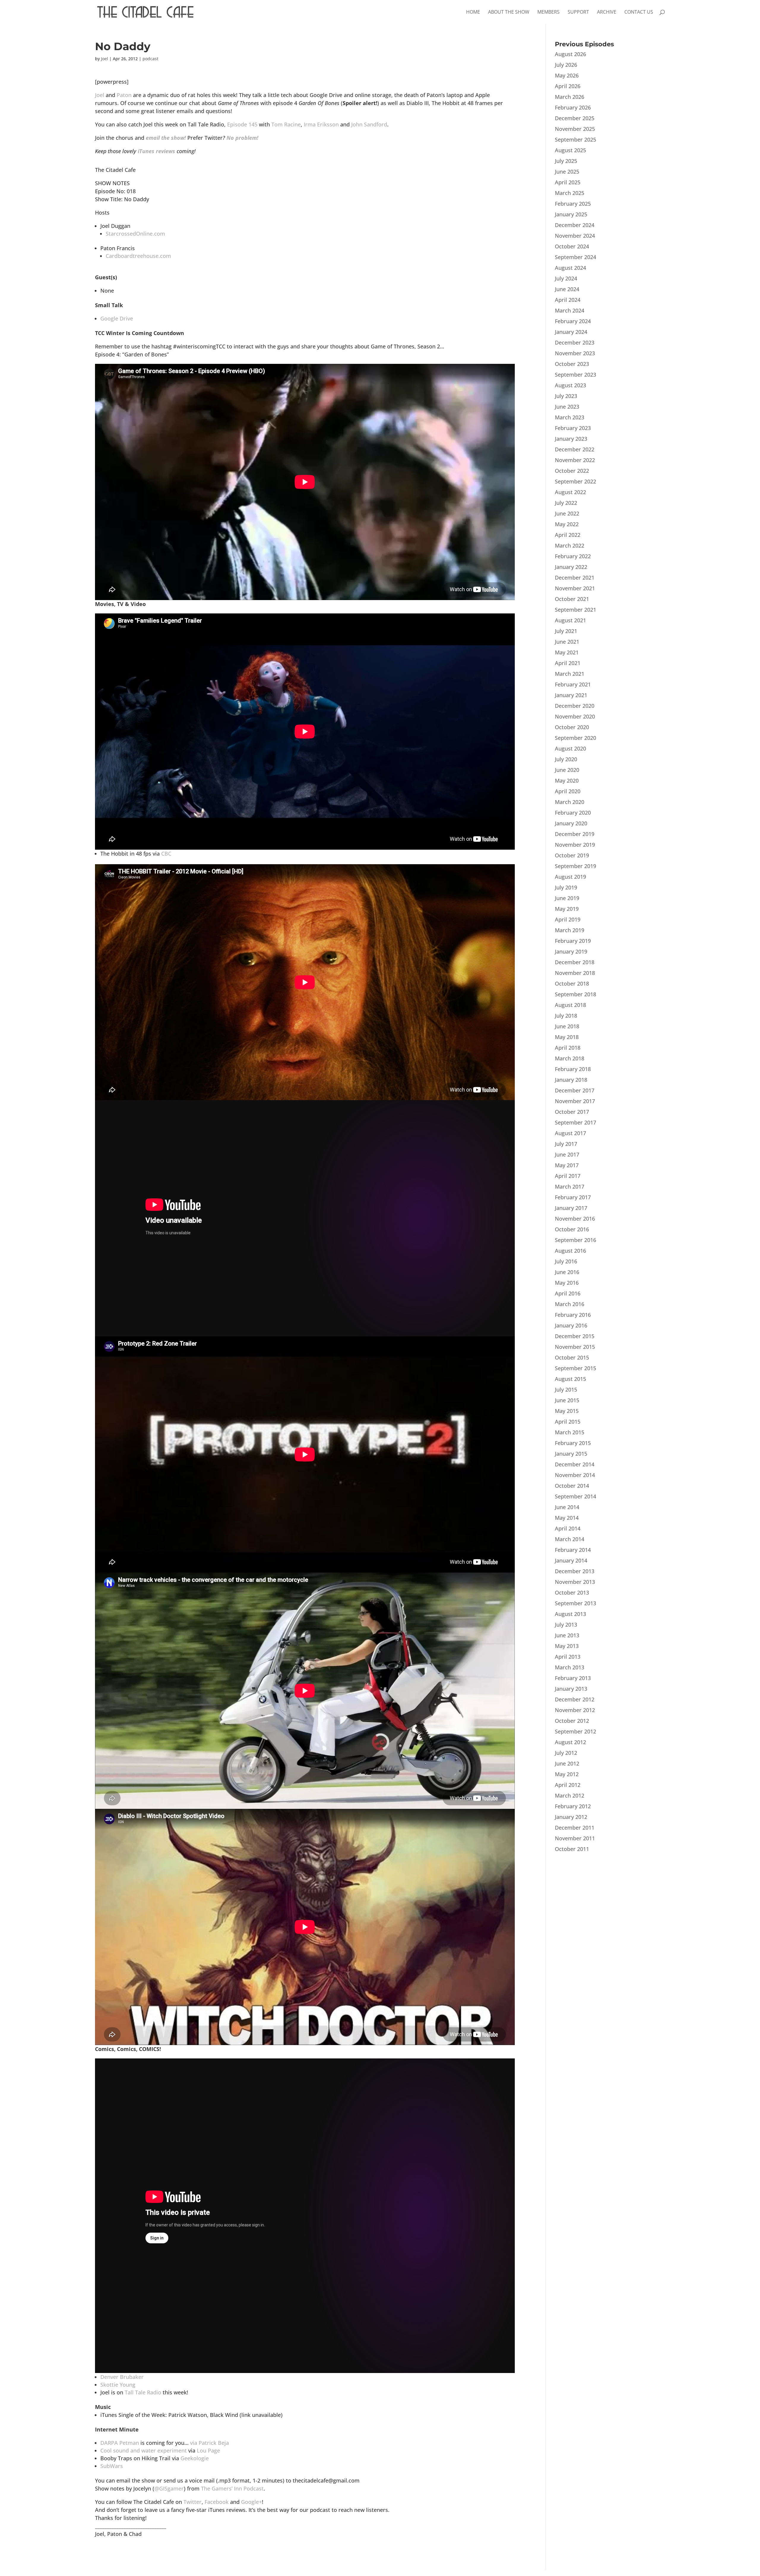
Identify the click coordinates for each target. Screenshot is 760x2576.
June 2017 (567, 1154)
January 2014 (571, 1560)
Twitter (193, 2502)
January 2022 (571, 567)
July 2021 (566, 631)
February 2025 (573, 204)
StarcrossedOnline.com (135, 234)
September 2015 (575, 1368)
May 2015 (567, 1411)
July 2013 (566, 1625)
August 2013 (570, 1614)
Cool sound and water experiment (144, 2450)
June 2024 (567, 289)
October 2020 (572, 727)
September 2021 (575, 610)
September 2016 (575, 1240)
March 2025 (570, 193)
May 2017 (567, 1165)
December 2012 (575, 1699)
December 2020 (575, 706)
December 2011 (575, 1828)
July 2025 (566, 161)
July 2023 (566, 396)
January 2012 (571, 1817)
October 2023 (572, 364)
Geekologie (195, 2458)
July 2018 (566, 1016)
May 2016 (567, 1283)
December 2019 (575, 834)
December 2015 (575, 1336)
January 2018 (571, 1080)
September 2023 (575, 375)
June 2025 (567, 172)
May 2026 (567, 75)
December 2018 (575, 962)
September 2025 (575, 139)
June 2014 (567, 1507)
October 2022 (572, 471)
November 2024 (575, 236)
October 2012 (572, 1721)
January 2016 (571, 1325)
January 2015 (571, 1454)
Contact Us (639, 12)
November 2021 (575, 588)
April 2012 (568, 1785)
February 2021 (573, 684)
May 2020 (567, 781)
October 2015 (572, 1357)
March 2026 (570, 97)
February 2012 (573, 1806)
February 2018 (573, 1069)
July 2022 (566, 503)
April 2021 (568, 663)
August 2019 (570, 877)
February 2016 (573, 1315)
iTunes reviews (156, 151)
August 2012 (570, 1742)
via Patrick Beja (209, 2443)
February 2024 (573, 321)
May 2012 (567, 1774)
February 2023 (573, 428)
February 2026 (573, 107)
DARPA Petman (120, 2443)
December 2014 (575, 1464)
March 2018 (570, 1058)
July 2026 (566, 65)
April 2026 (568, 86)
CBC (166, 854)
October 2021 (572, 599)
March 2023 (570, 417)
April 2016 (568, 1293)
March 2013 (570, 1667)
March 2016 (570, 1304)
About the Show (509, 12)
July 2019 (566, 887)
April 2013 (568, 1657)
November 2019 (575, 845)
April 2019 (568, 919)
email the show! (166, 138)
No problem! (242, 138)
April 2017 (568, 1176)
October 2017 (572, 1112)
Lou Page (208, 2450)
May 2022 (567, 524)
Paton (124, 95)
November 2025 (575, 129)
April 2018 (568, 1048)
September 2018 (575, 994)
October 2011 (572, 1849)
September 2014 (575, 1496)
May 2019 (567, 909)
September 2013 (575, 1603)
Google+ (251, 2502)
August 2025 (570, 150)
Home (473, 12)
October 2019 (572, 855)
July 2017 (566, 1144)
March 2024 (570, 310)
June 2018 (567, 1026)
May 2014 (567, 1518)
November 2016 (575, 1219)
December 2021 (575, 578)
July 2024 (566, 278)
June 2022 (567, 513)
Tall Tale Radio (143, 2392)
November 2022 (575, 460)
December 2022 (575, 449)
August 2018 (570, 1005)
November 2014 (575, 1475)
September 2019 (575, 866)
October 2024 (572, 246)
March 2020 (570, 802)
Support (578, 12)
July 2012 (566, 1753)
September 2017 (575, 1122)
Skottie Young (118, 2385)
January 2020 (571, 823)
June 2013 (567, 1635)
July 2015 (566, 1389)
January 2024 (571, 332)
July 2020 (566, 759)
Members (548, 12)
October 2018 (572, 984)
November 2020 (575, 716)
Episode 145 (242, 124)
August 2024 (570, 268)
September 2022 (575, 481)
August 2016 (570, 1251)
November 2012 (575, 1710)
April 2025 (568, 182)
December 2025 (575, 118)
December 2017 (575, 1090)
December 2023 (575, 342)
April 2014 (568, 1528)
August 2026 (570, 54)
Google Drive (117, 318)
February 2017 (573, 1197)
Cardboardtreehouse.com (138, 256)
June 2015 (567, 1400)
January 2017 (571, 1208)
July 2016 (566, 1261)
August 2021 (570, 620)
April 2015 (568, 1422)
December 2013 (575, 1571)
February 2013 (573, 1678)
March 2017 (570, 1187)
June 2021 (567, 642)
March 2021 (570, 674)
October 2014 (572, 1486)
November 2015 (575, 1347)
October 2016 (572, 1229)
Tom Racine (286, 124)
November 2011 (575, 1838)
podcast (150, 59)
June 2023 (567, 407)
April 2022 (568, 535)
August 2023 (570, 385)
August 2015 (570, 1379)
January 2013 (571, 1689)
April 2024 (568, 300)
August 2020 (570, 748)
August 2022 (570, 492)
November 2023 (575, 353)
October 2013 (572, 1592)
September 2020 (575, 738)
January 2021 (571, 695)
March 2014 (570, 1539)
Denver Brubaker (122, 2377)
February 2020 (573, 813)
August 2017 (570, 1133)
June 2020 (567, 770)
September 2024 (575, 257)
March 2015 (570, 1432)
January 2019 (571, 951)
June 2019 (567, 898)
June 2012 (567, 1763)
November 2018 (575, 973)
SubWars (112, 2466)
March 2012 (570, 1795)
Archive (607, 12)
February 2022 (573, 556)
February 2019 (573, 941)
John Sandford (369, 124)
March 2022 (570, 545)
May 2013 (567, 1646)
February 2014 (573, 1550)
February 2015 (573, 1443)
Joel (104, 59)
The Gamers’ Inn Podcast (232, 2488)
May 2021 (567, 652)
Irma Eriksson (321, 124)
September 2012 (575, 1731)
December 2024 (575, 225)
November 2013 (575, 1582)
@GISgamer (169, 2488)
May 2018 (567, 1037)
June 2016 (567, 1272)
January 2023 (571, 439)
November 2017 (575, 1101)
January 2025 (571, 214)
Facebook (217, 2502)
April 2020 (568, 791)
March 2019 (570, 930)
